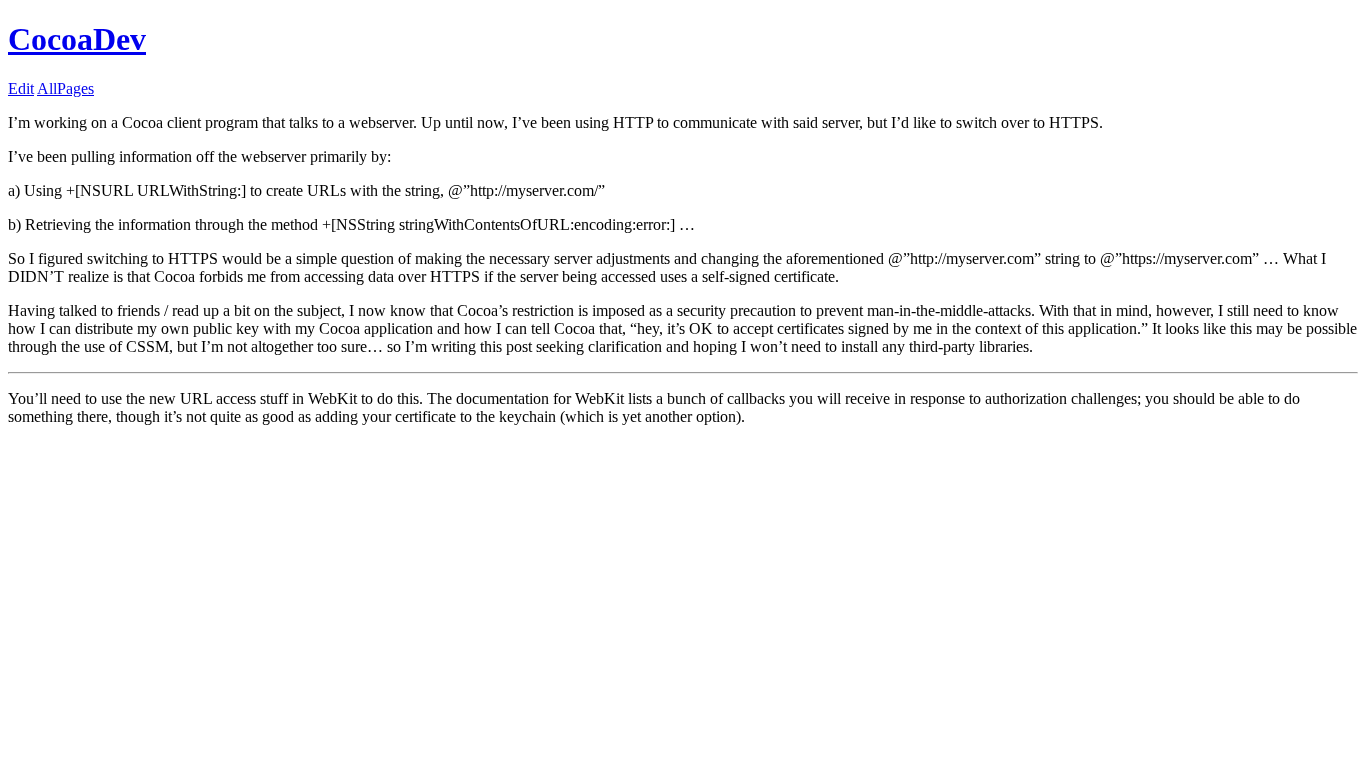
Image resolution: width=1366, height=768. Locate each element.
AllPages (65, 88)
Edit (21, 88)
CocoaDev (77, 39)
